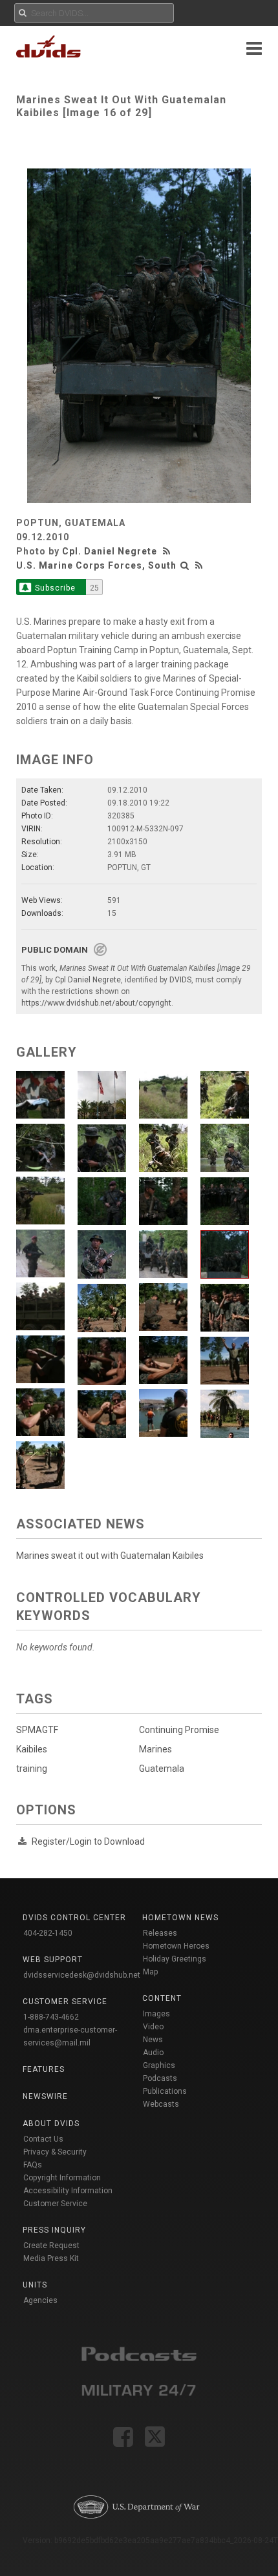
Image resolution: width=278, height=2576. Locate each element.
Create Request (51, 2246)
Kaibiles (32, 1749)
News (153, 2040)
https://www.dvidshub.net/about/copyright (96, 1003)
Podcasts (160, 2078)
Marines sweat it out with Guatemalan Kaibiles (110, 1556)
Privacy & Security (55, 2152)
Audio (153, 2053)
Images (156, 2014)
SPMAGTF (37, 1730)
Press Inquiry (54, 2230)
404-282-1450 (48, 1933)
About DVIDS (51, 2124)
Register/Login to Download (88, 1841)
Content (162, 1998)
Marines (155, 1749)
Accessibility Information (68, 2191)
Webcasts (161, 2104)
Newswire (45, 2096)
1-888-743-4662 (51, 2017)
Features (44, 2069)
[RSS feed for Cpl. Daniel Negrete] (168, 551)
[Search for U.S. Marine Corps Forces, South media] (185, 565)
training (32, 1769)
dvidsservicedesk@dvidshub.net (82, 1975)
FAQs (33, 2165)
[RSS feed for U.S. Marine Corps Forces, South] (199, 565)
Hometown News (180, 1918)
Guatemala (162, 1769)
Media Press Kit (51, 2258)
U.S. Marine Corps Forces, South (96, 565)
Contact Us (43, 2139)
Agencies (40, 2300)
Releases (160, 1933)
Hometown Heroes (176, 1946)
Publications (165, 2091)
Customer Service (55, 2204)
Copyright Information (62, 2178)
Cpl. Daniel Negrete (110, 551)
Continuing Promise (179, 1730)
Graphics (159, 2065)
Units (35, 2285)
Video (153, 2027)
